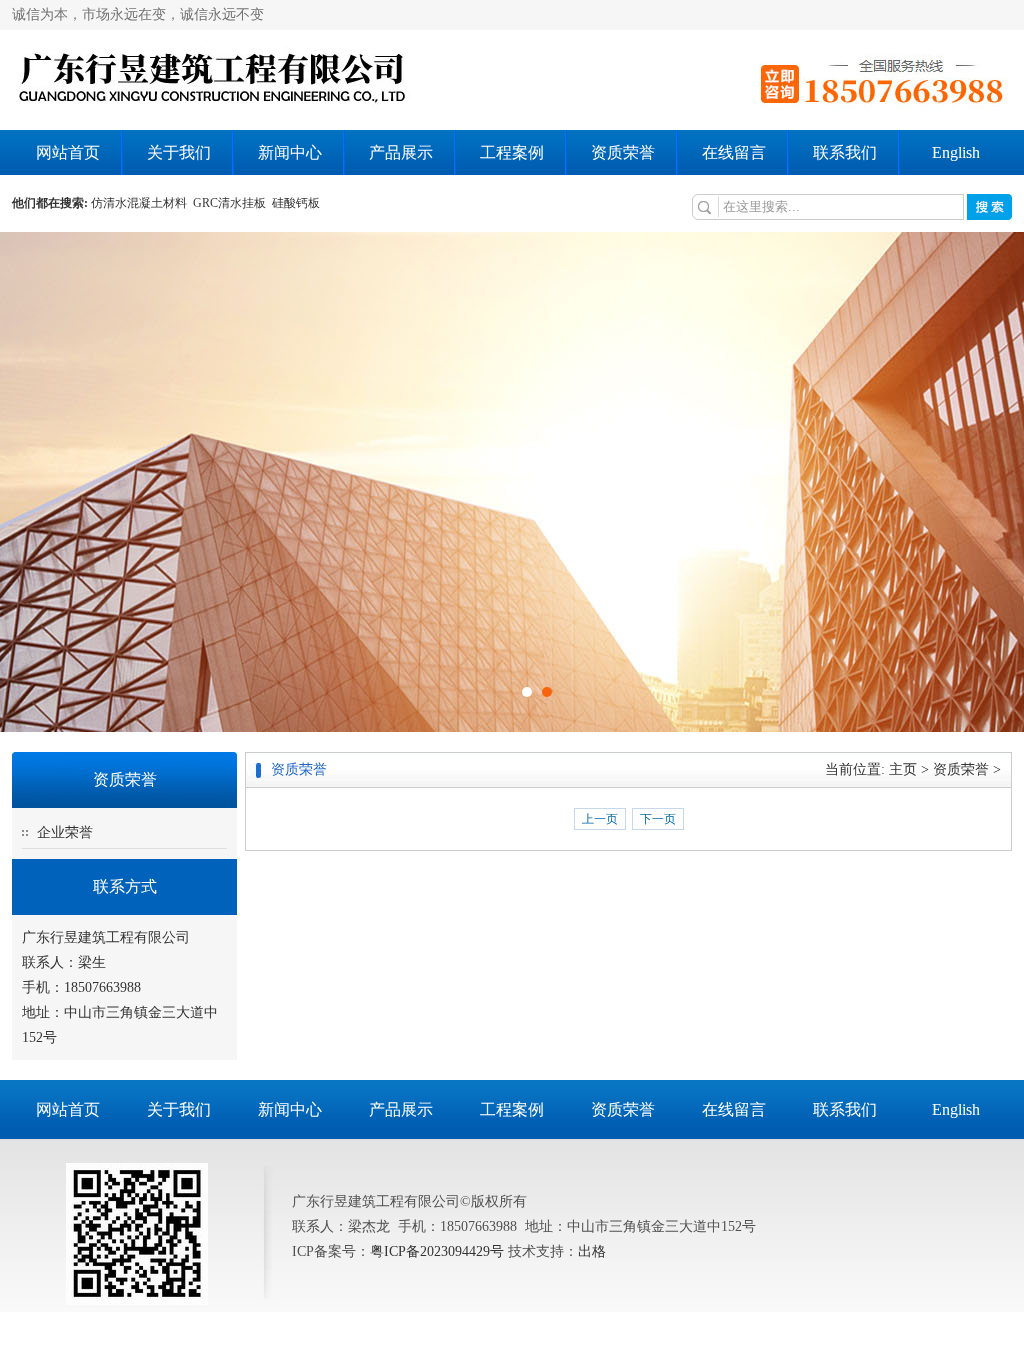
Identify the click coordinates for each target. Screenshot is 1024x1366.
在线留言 (734, 152)
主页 (903, 769)
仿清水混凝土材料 (142, 203)
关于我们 (179, 152)
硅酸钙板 (297, 203)
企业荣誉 (65, 832)
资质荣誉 (623, 152)
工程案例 (512, 152)
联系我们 (845, 152)
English (956, 152)
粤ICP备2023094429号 (437, 1251)
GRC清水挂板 (232, 203)
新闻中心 (290, 152)
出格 (592, 1251)
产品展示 (401, 152)
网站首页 (68, 152)
